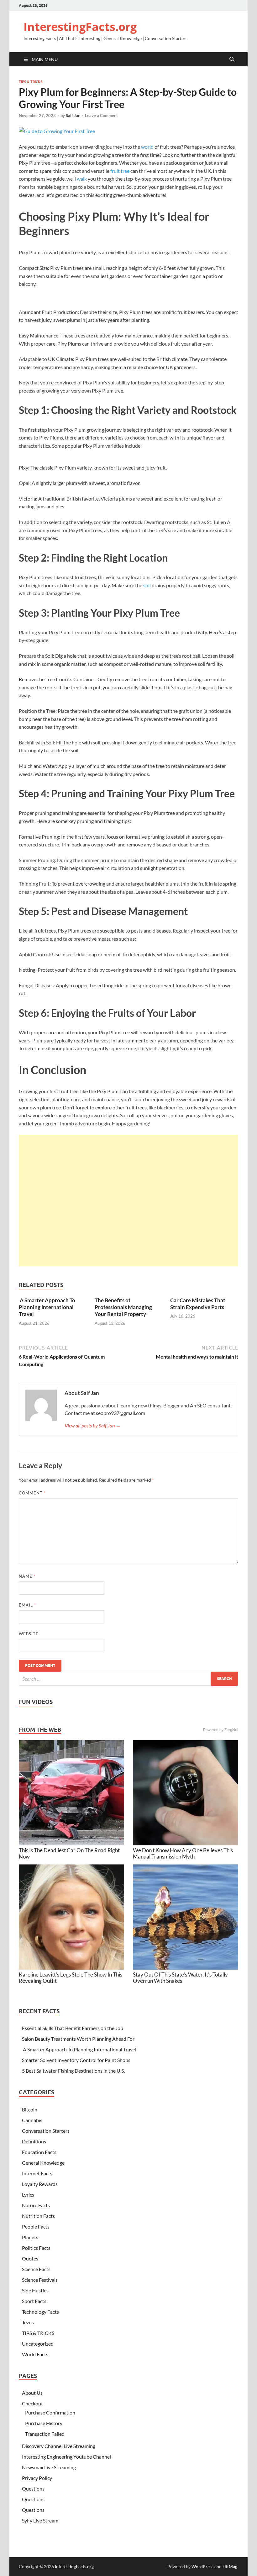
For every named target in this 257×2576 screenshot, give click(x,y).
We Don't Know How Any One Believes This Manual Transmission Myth (183, 1853)
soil (147, 585)
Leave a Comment (101, 116)
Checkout (32, 2403)
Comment (32, 1493)
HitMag (230, 2566)
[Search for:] (128, 1679)
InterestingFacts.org (80, 27)
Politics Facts (36, 2248)
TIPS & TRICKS (31, 82)
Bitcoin (30, 2109)
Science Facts (36, 2269)
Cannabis (32, 2120)
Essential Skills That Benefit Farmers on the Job (73, 2028)
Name (27, 1576)
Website (29, 1634)
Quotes (30, 2258)
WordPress (202, 2566)
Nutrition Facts (38, 2216)
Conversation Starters (46, 2131)
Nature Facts (36, 2205)
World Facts (35, 2354)
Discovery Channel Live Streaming (59, 2446)
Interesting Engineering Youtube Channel (66, 2457)
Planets (30, 2237)
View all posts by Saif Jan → (93, 1425)
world (147, 147)
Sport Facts (34, 2301)
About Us (32, 2393)
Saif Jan (73, 116)
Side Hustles (35, 2290)
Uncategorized (38, 2344)
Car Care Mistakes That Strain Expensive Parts (198, 1304)
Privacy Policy (37, 2478)
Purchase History (44, 2423)
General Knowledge (43, 2163)
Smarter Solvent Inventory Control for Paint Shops (76, 2060)
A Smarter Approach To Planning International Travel (47, 1307)
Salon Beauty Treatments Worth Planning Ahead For (78, 2039)
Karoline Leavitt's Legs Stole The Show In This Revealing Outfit (71, 1978)
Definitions (34, 2141)
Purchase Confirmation (50, 2412)
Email (27, 1605)
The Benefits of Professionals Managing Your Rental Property (123, 1307)
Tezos (28, 2322)
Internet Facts (37, 2173)
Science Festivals (40, 2280)
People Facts (36, 2226)
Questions (33, 2489)
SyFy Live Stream (40, 2520)
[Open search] (232, 59)
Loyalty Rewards (40, 2184)
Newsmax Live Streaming (49, 2467)
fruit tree (120, 171)
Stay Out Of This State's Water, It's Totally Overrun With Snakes (180, 1978)
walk (82, 179)
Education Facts (39, 2152)
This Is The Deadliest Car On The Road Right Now (69, 1853)
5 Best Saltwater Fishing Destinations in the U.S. (73, 2071)
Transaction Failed (45, 2434)
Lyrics (28, 2195)
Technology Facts (40, 2312)
